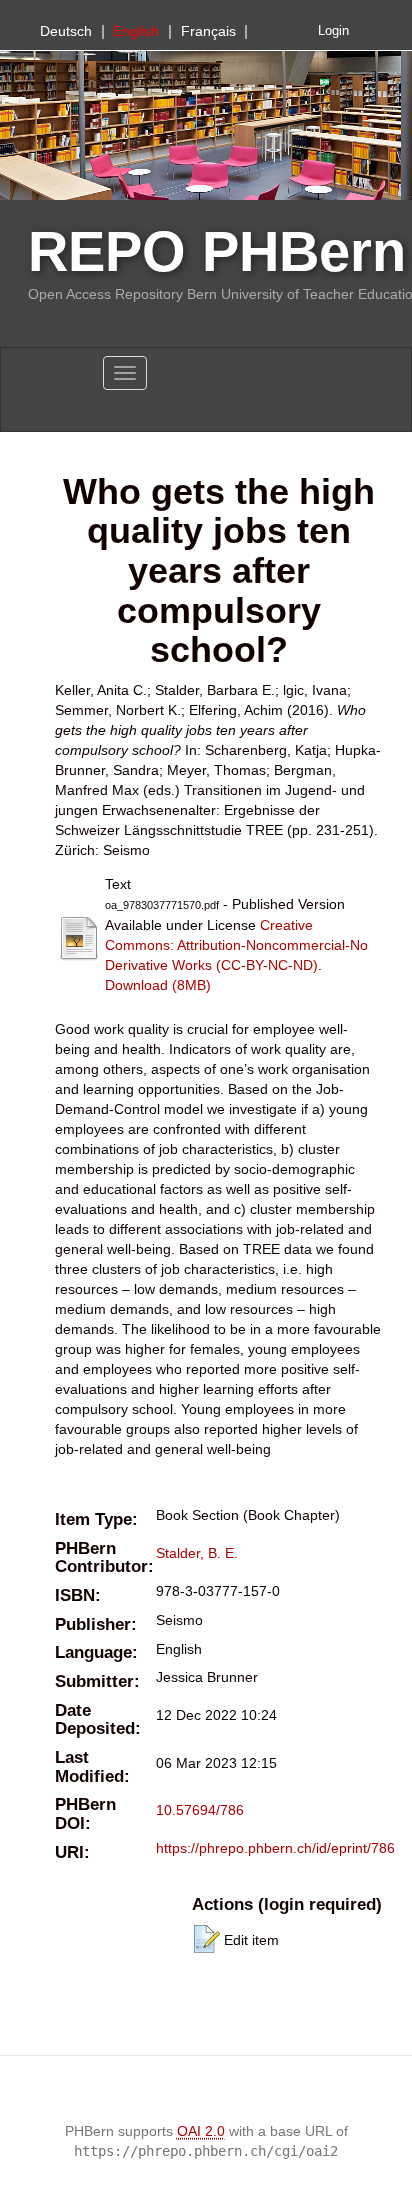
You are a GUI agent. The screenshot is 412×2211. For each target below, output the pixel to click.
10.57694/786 (200, 1810)
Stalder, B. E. (197, 1553)
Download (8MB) (158, 985)
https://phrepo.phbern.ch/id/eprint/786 (275, 1848)
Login (333, 31)
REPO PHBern (217, 251)
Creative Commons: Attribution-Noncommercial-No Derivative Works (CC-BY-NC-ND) (236, 945)
